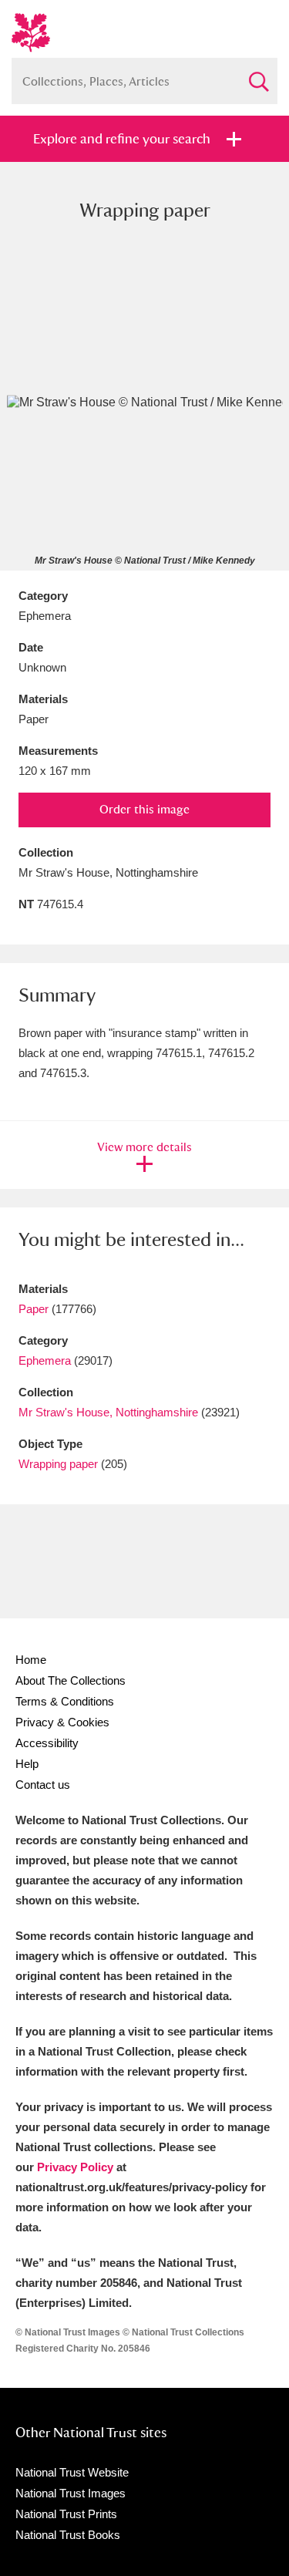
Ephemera (45, 1360)
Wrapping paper (58, 1464)
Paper (34, 1309)
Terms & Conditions (65, 1701)
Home (31, 1660)
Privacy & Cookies (62, 1722)
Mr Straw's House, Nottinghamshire (108, 1412)
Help (27, 1764)
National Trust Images (71, 2493)
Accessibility (47, 1743)
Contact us (43, 1785)
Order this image (144, 809)
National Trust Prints (66, 2514)
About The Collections (71, 1680)
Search (258, 75)
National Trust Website (72, 2472)
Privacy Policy (75, 2167)
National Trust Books (68, 2535)
